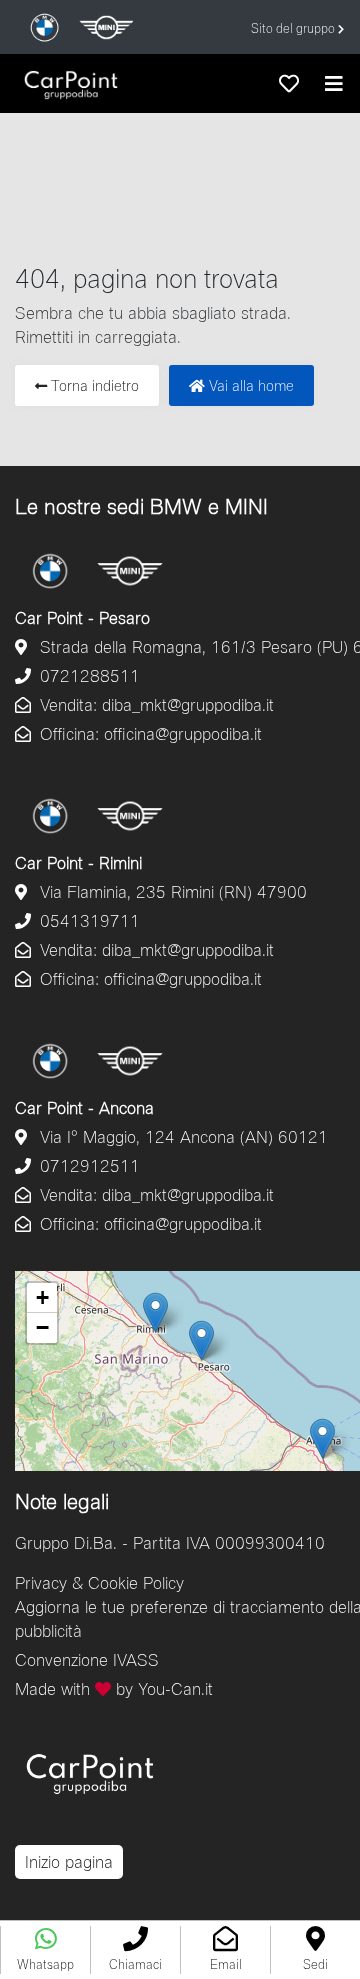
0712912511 (87, 1165)
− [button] (42, 1327)
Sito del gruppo (294, 28)
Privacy (41, 1582)
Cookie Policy (136, 1582)
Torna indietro (93, 385)
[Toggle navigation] (334, 83)
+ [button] (42, 1297)
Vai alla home (249, 385)
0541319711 (87, 920)
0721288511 (87, 675)
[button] (135, 1950)
